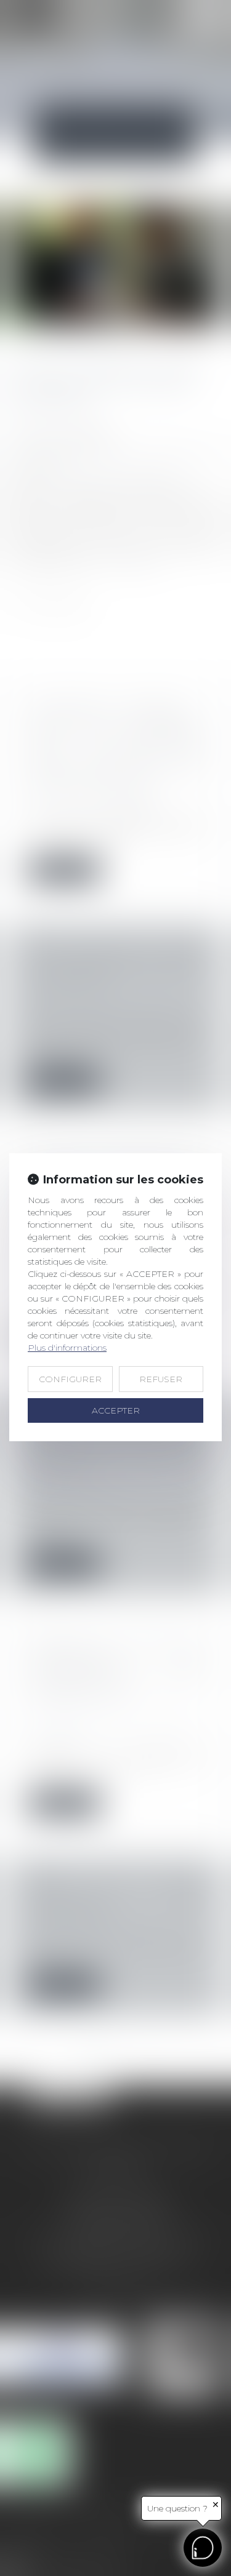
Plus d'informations (67, 1348)
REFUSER (161, 1379)
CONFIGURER (70, 1379)
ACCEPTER (116, 1410)
